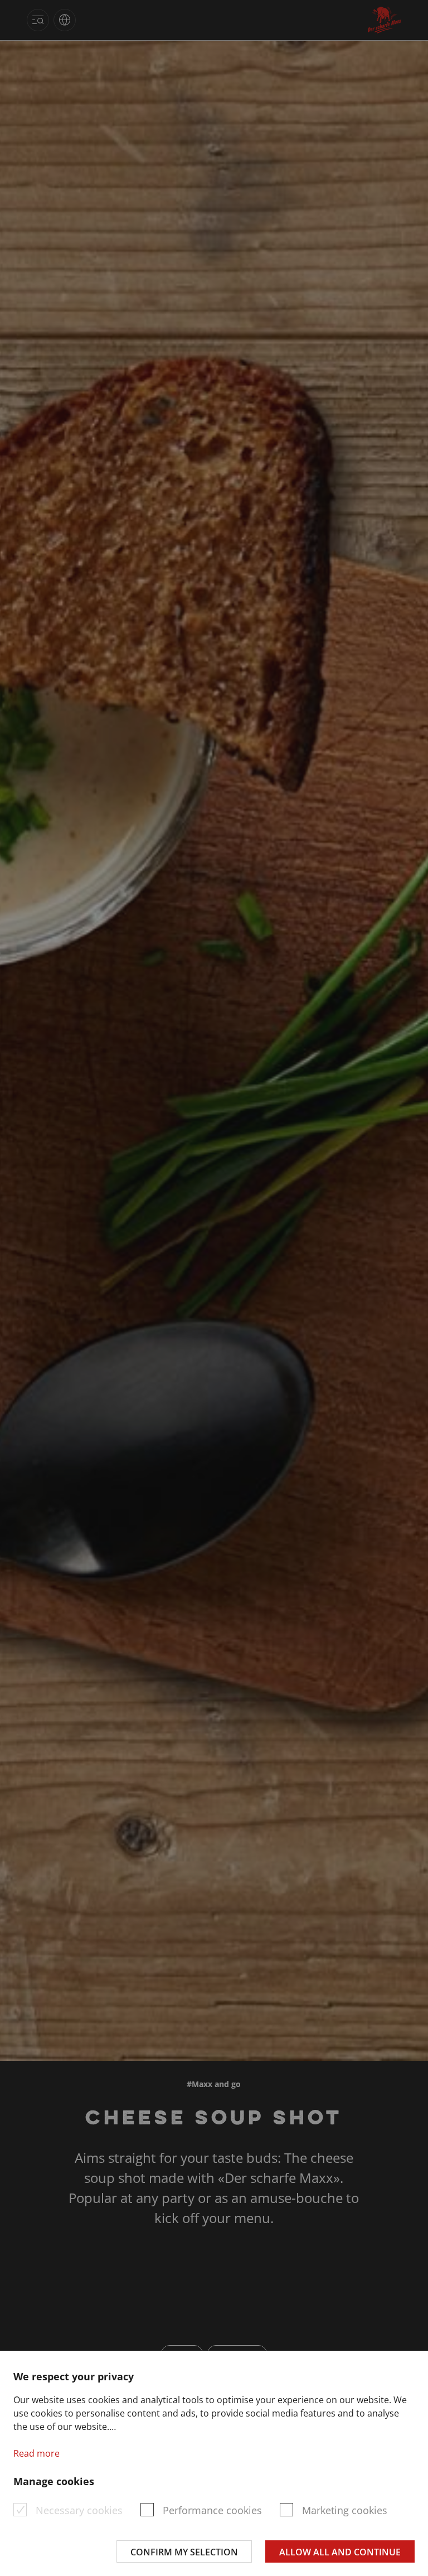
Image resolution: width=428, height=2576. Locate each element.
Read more (37, 2453)
